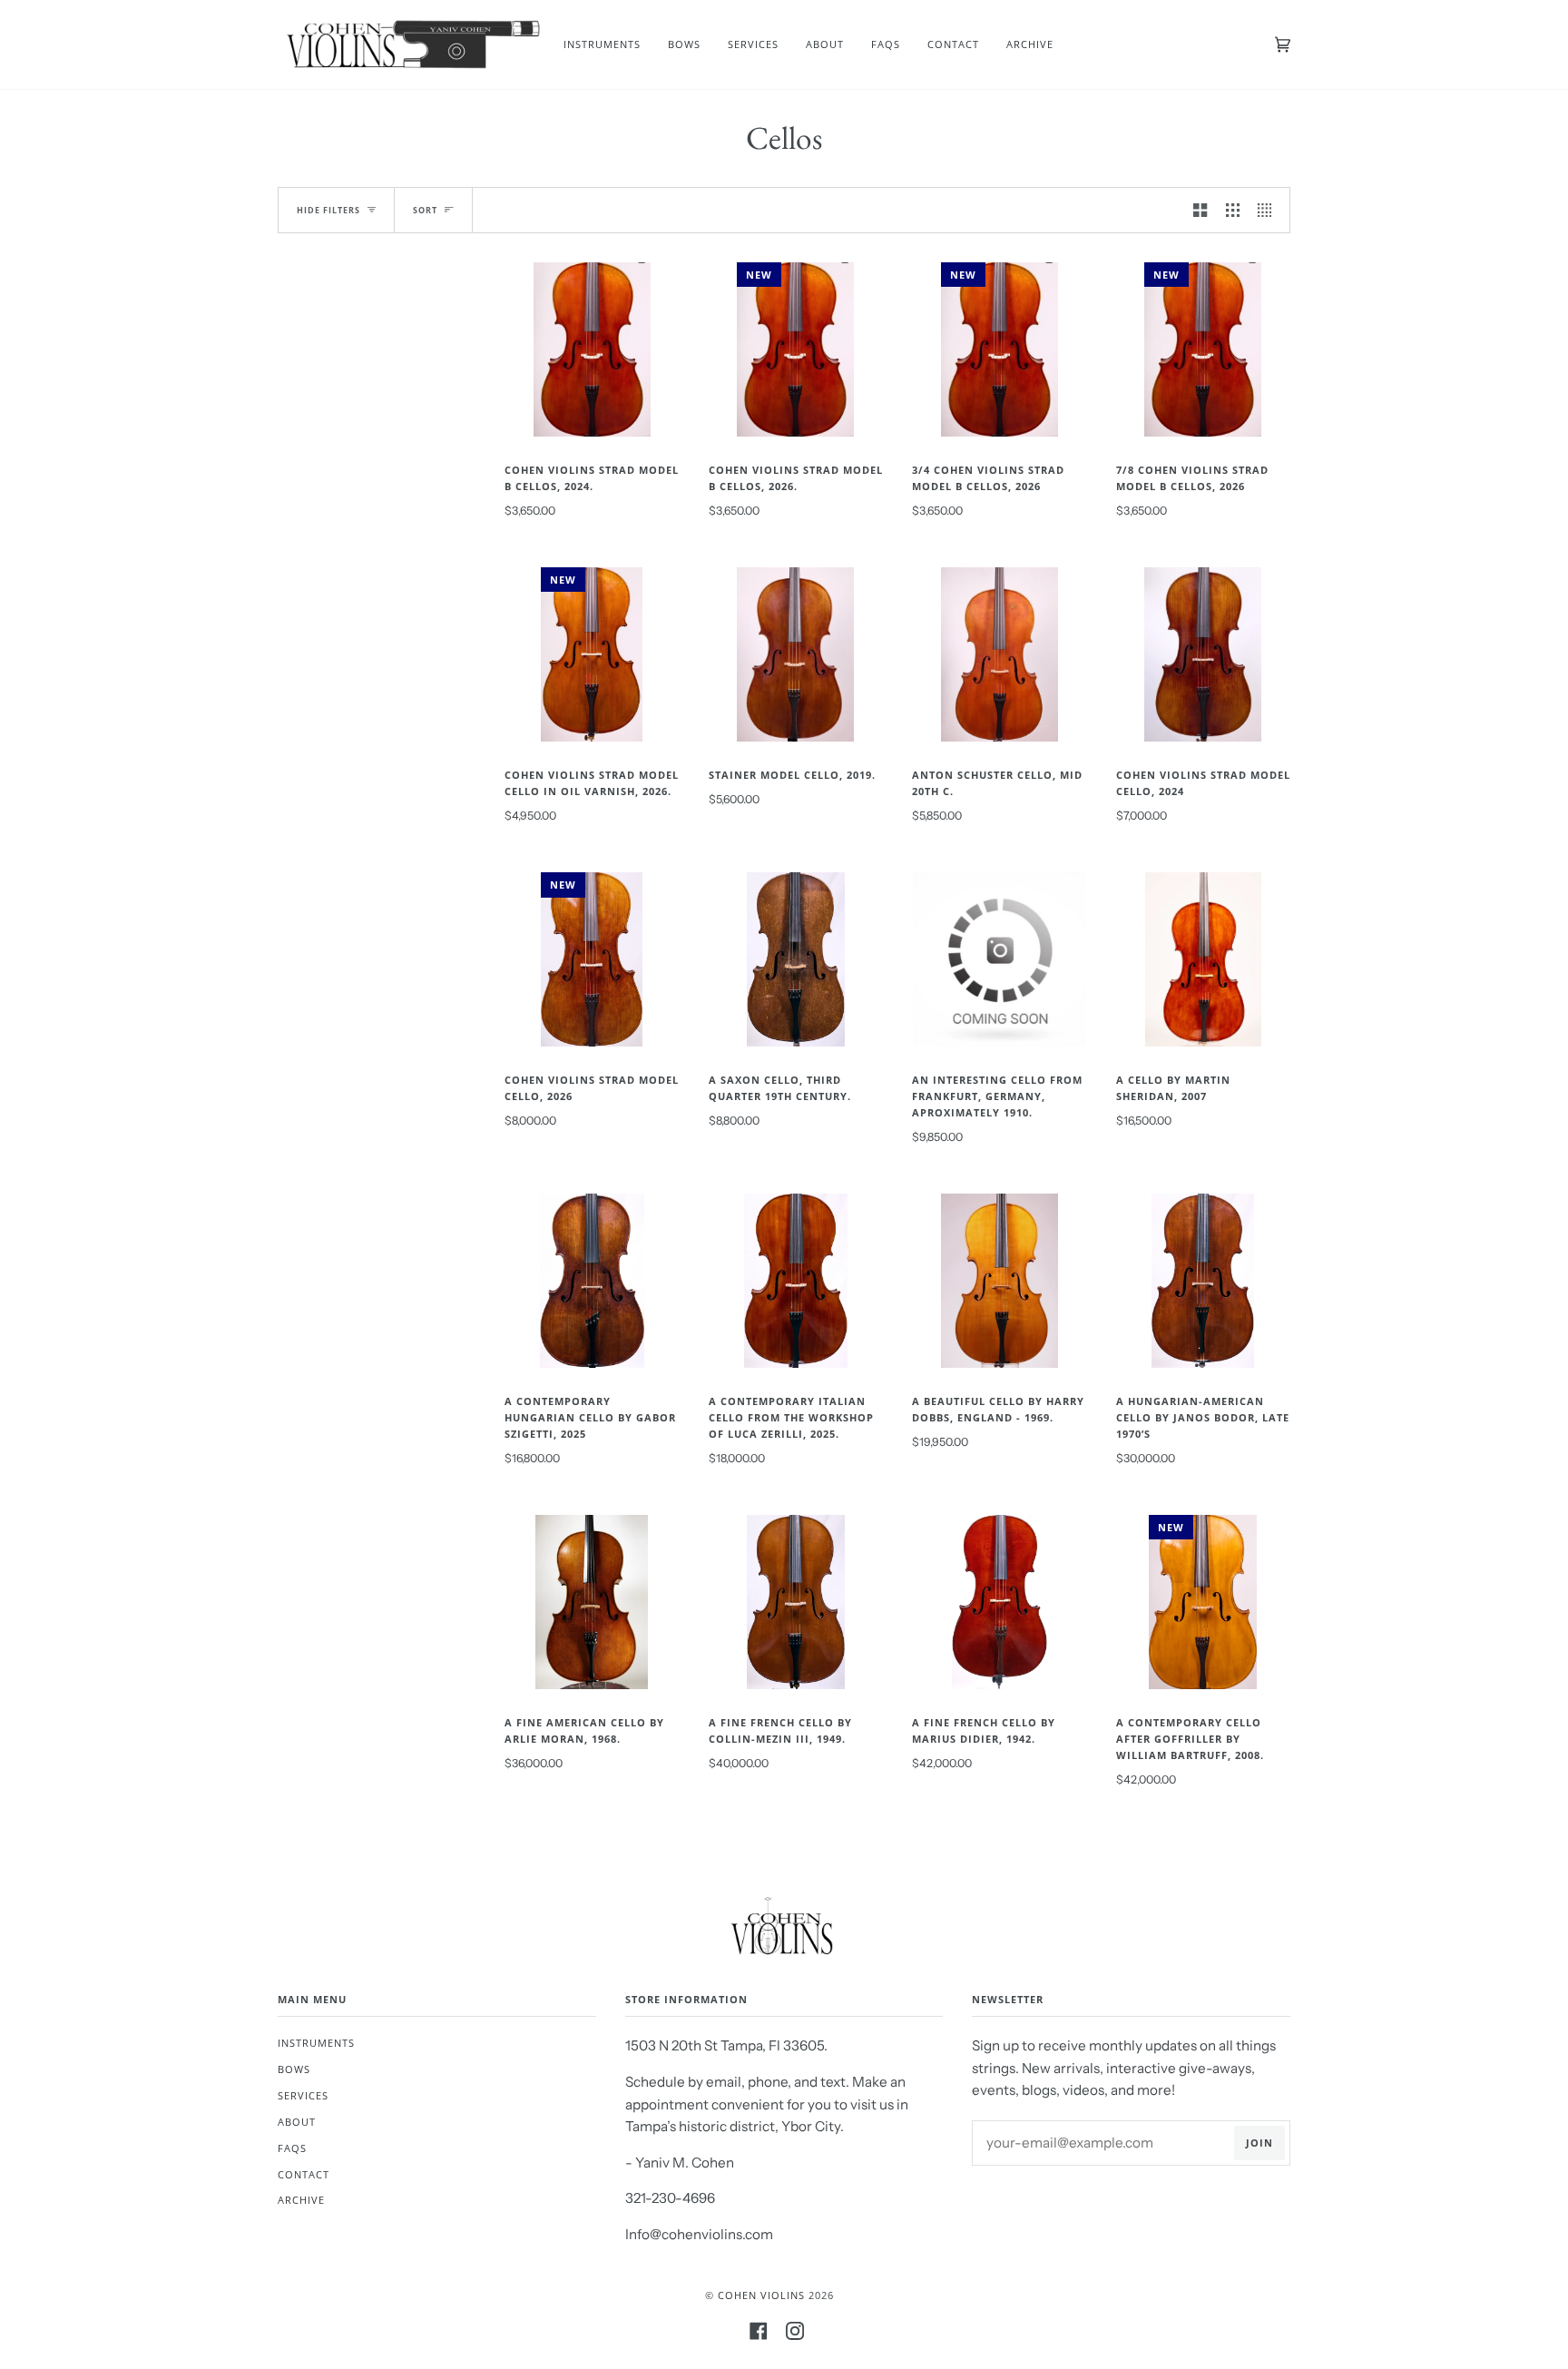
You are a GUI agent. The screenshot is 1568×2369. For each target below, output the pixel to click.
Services (303, 2095)
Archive (301, 2200)
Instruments (316, 2043)
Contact (304, 2174)
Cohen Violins (761, 2295)
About (297, 2122)
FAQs (292, 2148)
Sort (425, 210)
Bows (294, 2069)
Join (1259, 2143)
